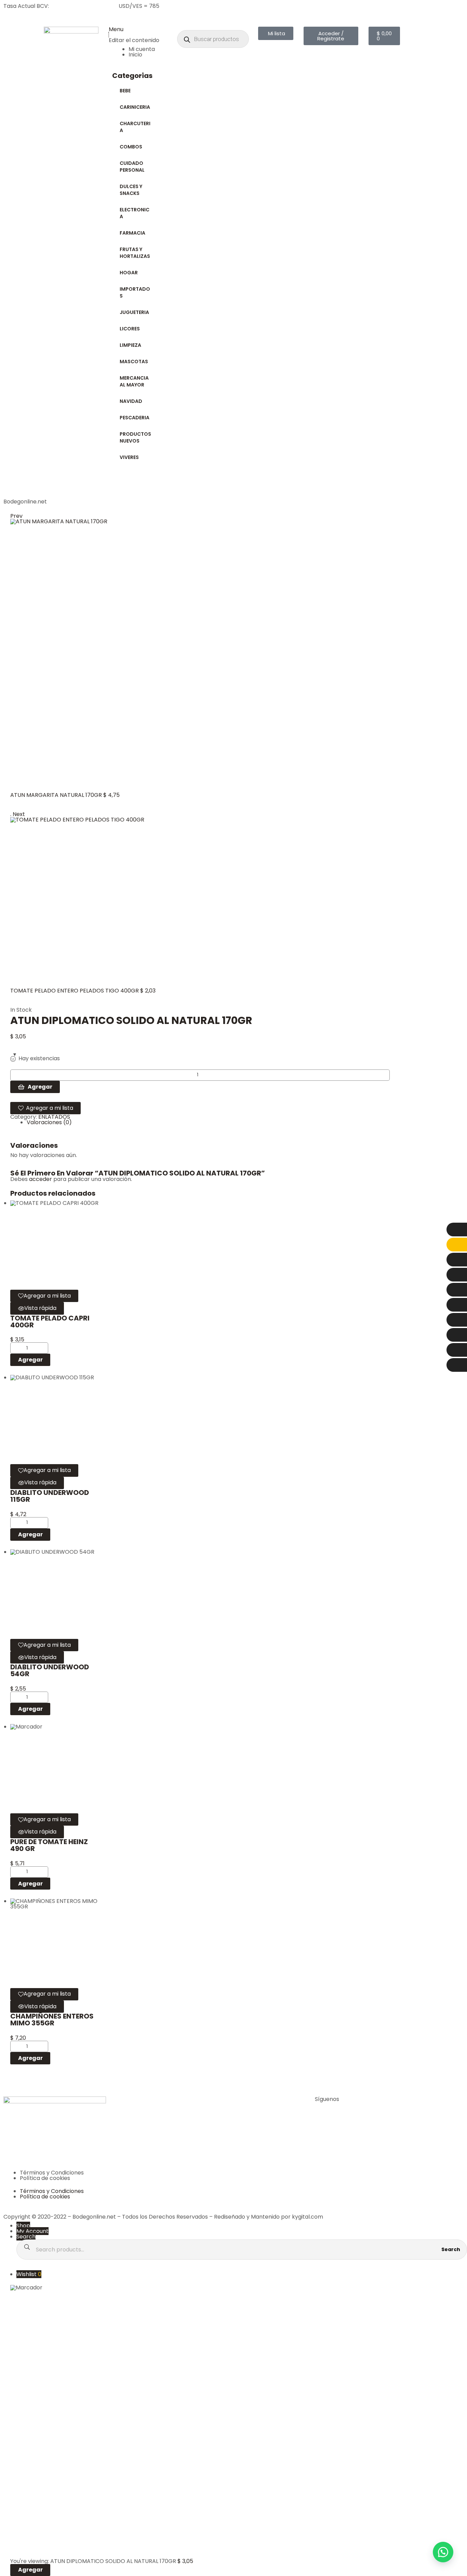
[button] (443, 2552)
